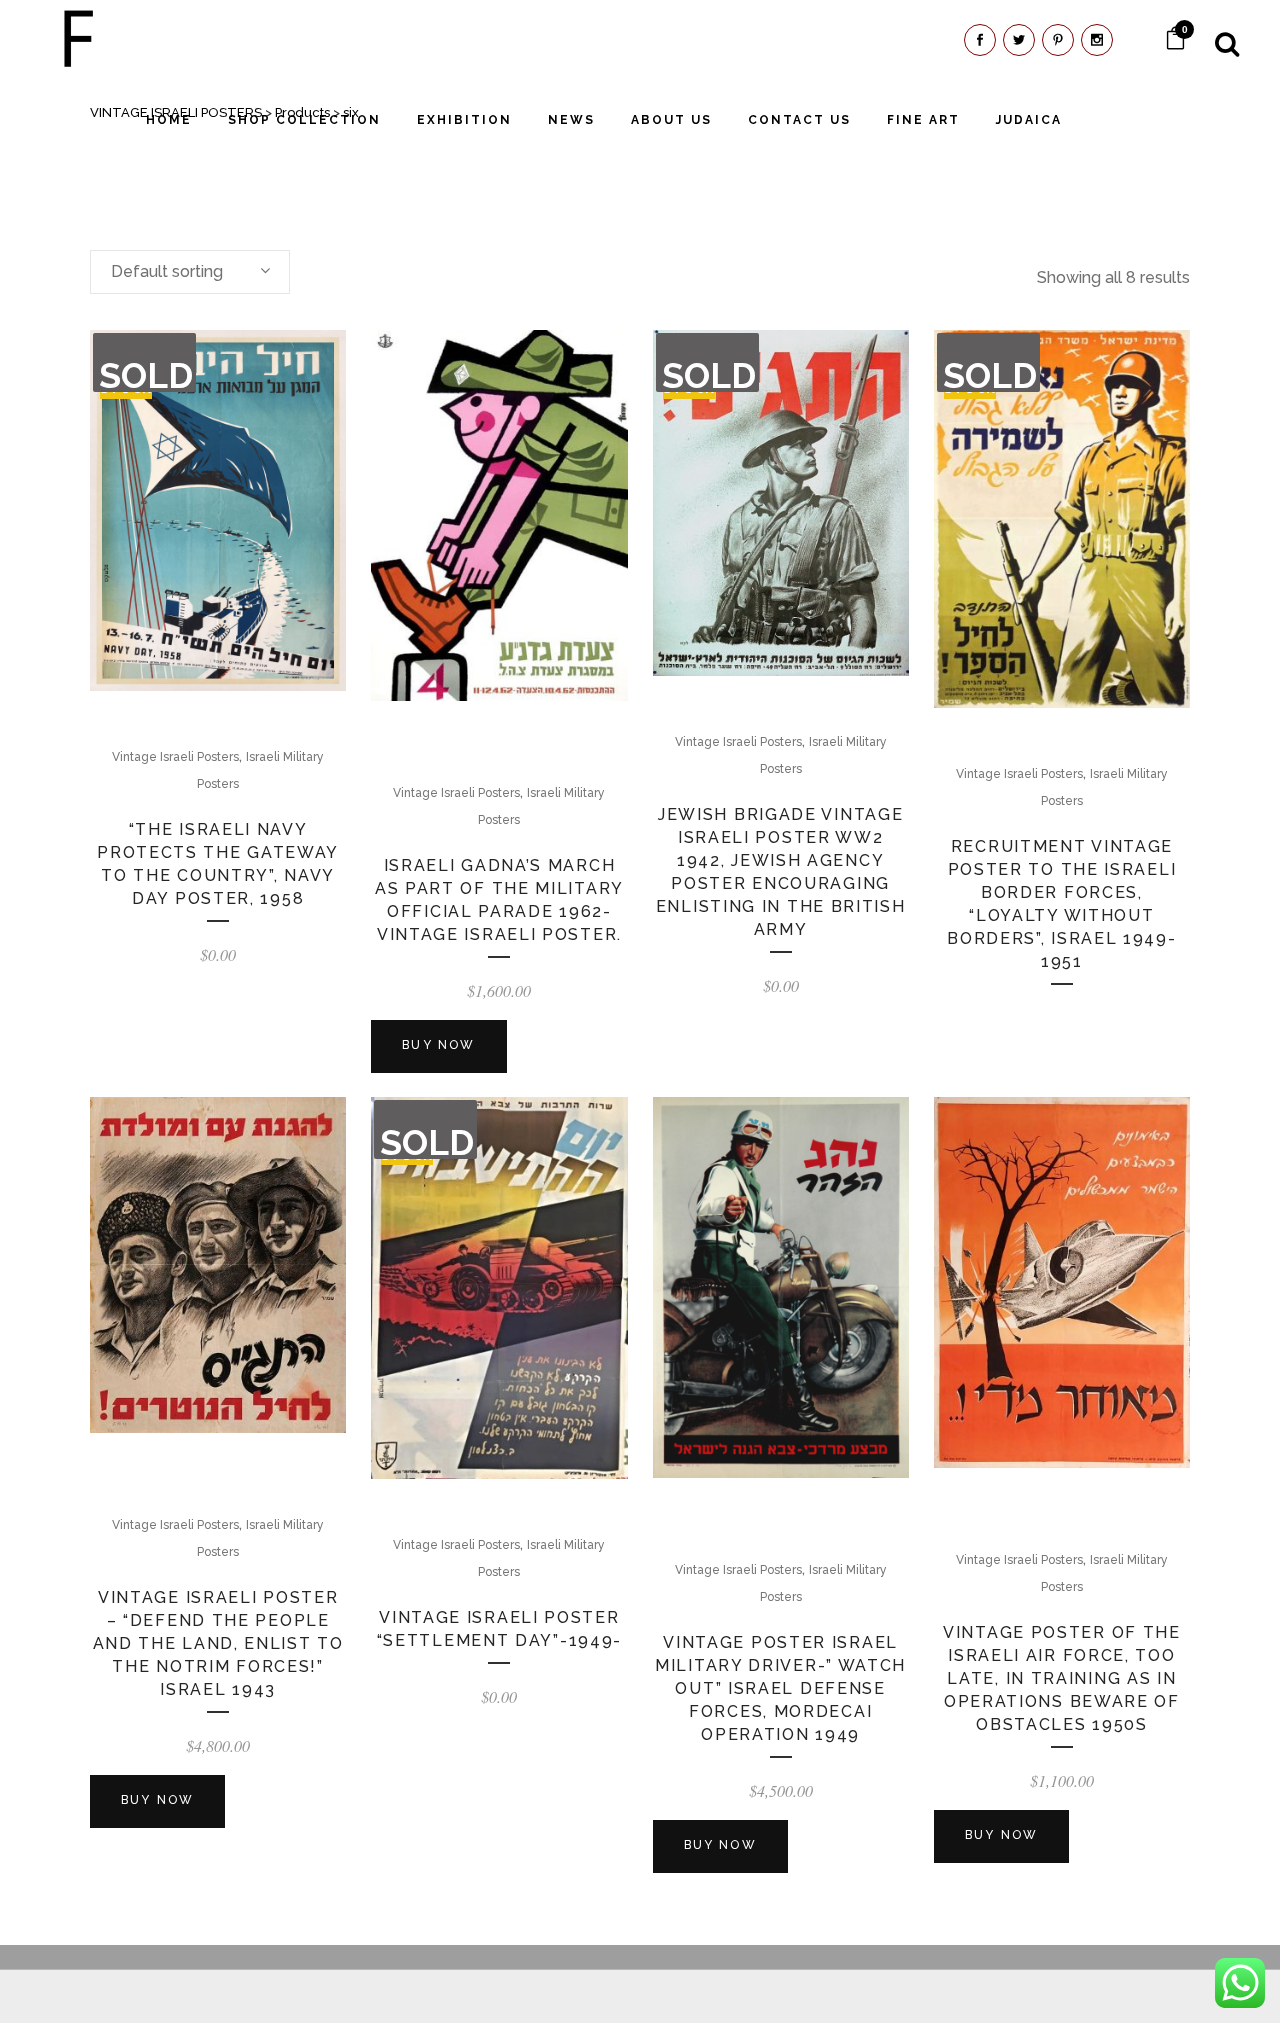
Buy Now (438, 1045)
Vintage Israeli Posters (175, 757)
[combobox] (190, 272)
